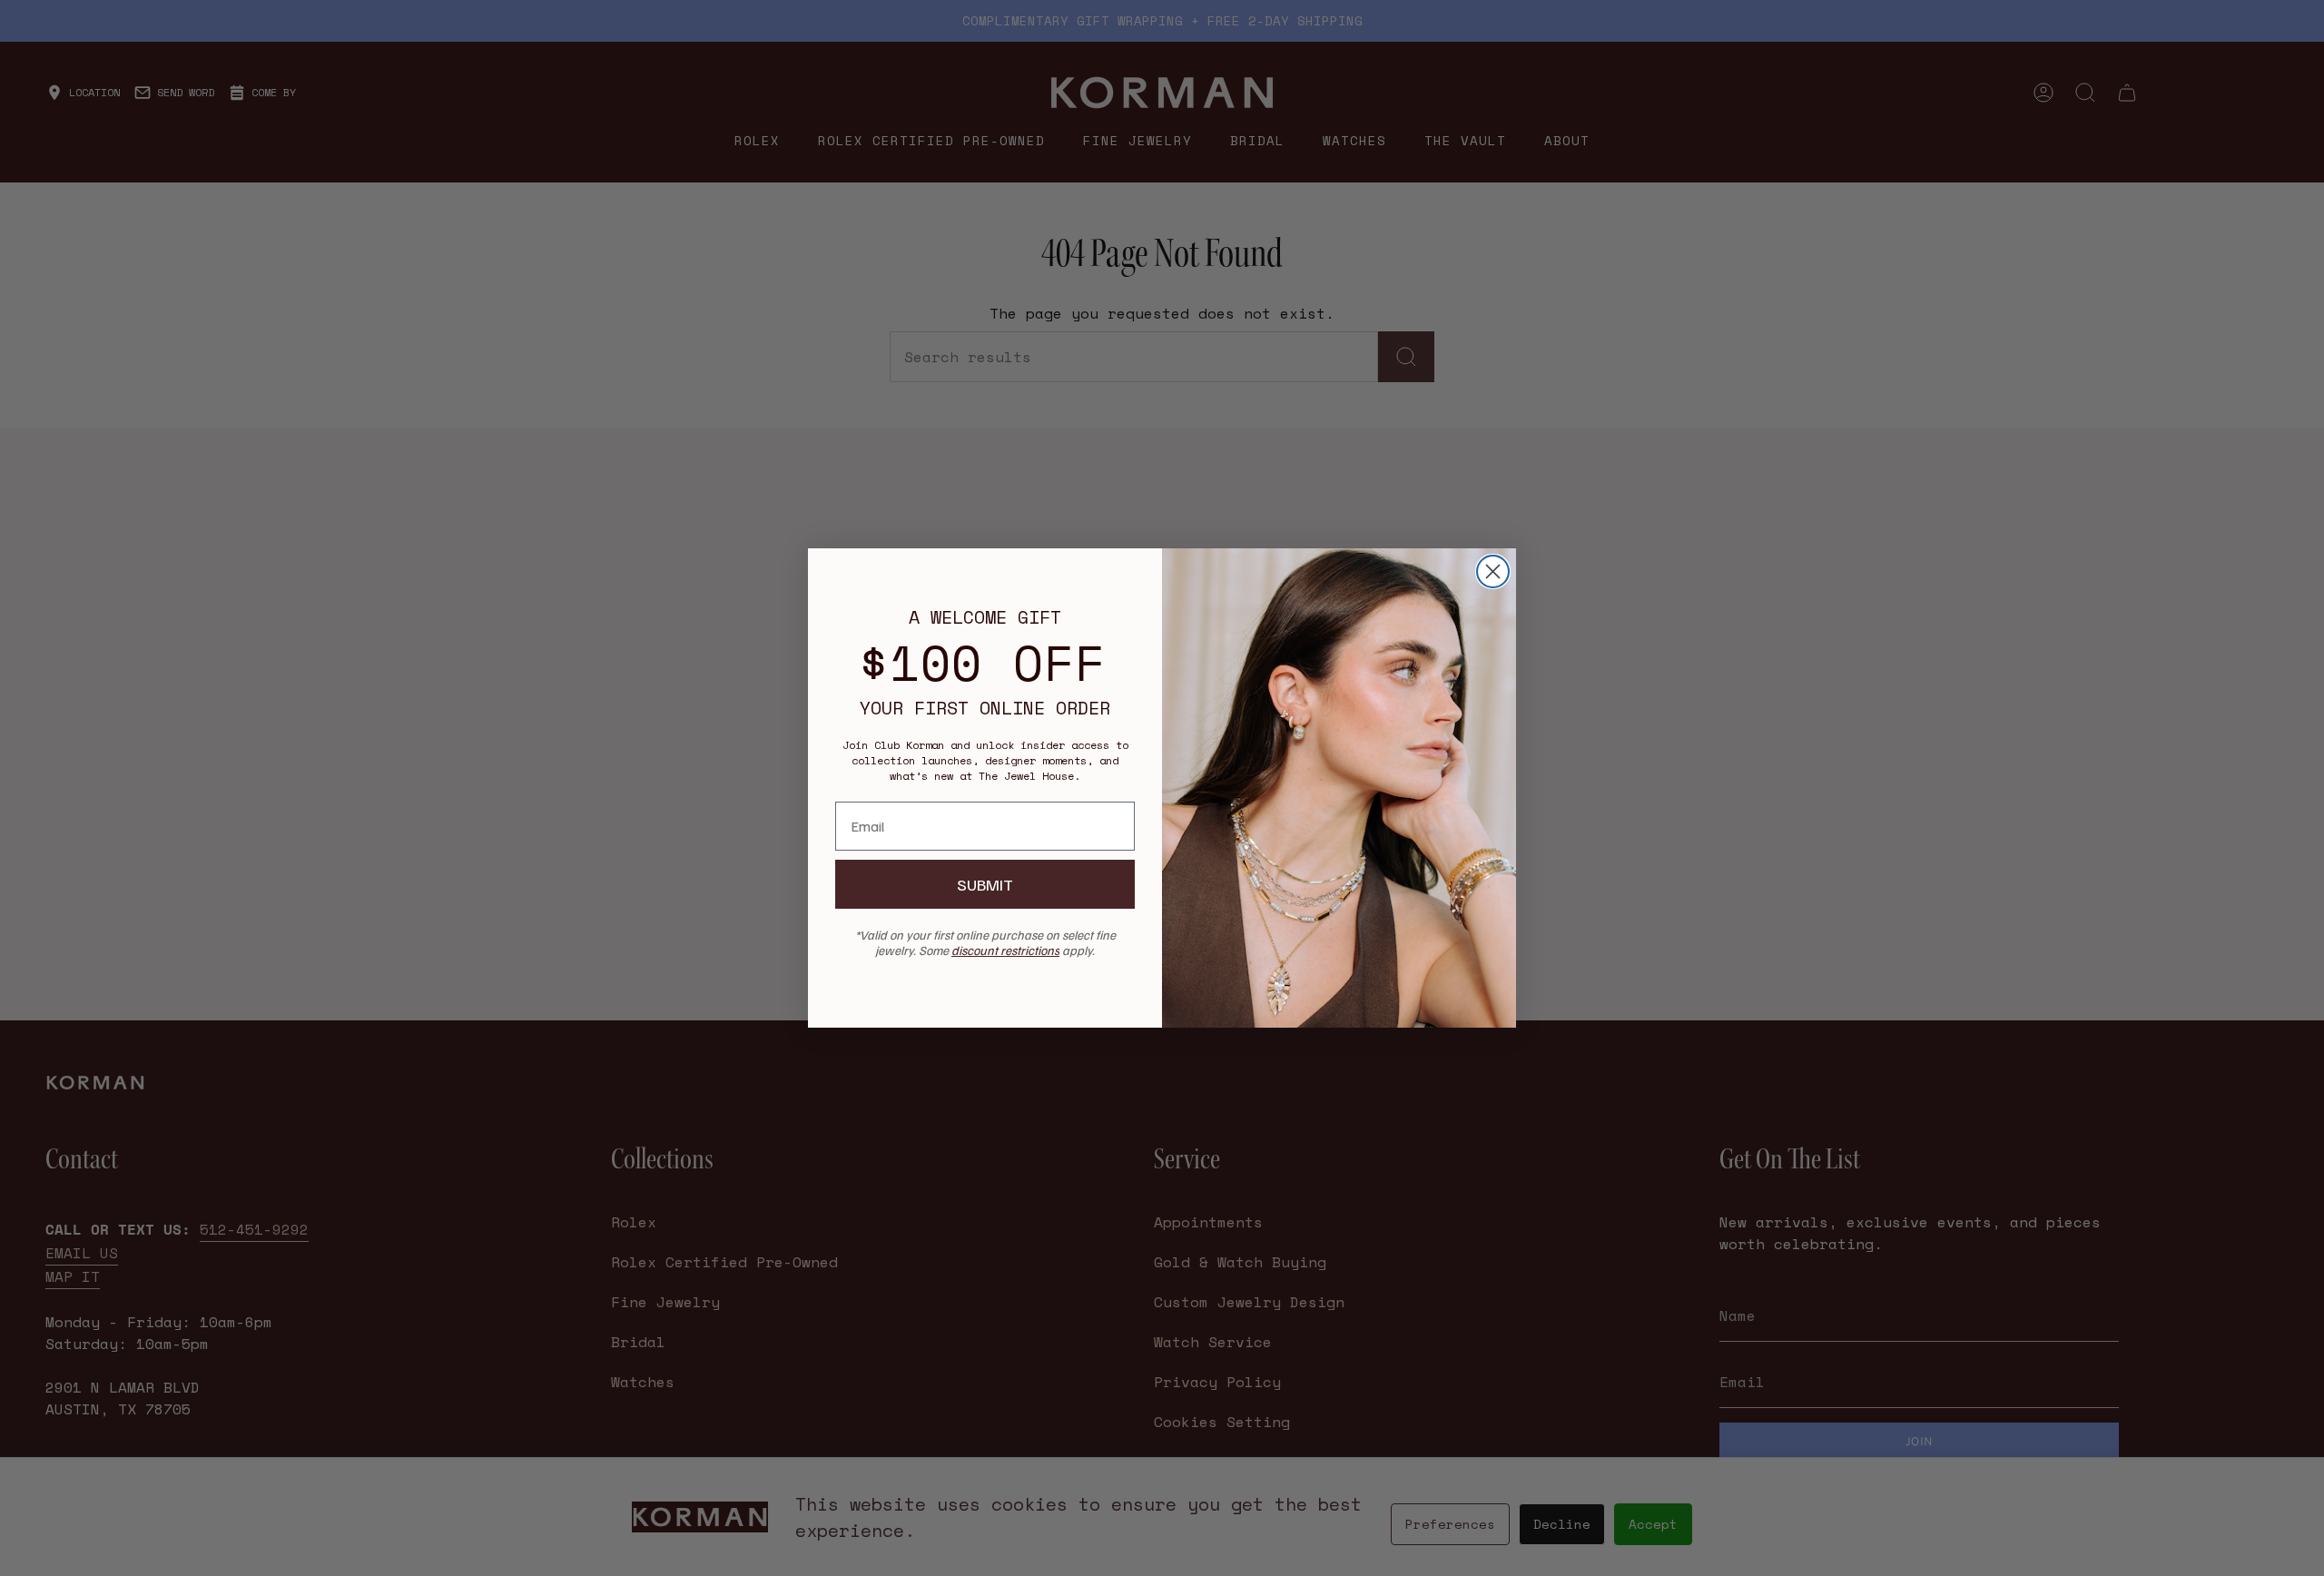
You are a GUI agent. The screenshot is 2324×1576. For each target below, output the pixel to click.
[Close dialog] (1493, 571)
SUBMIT (985, 884)
